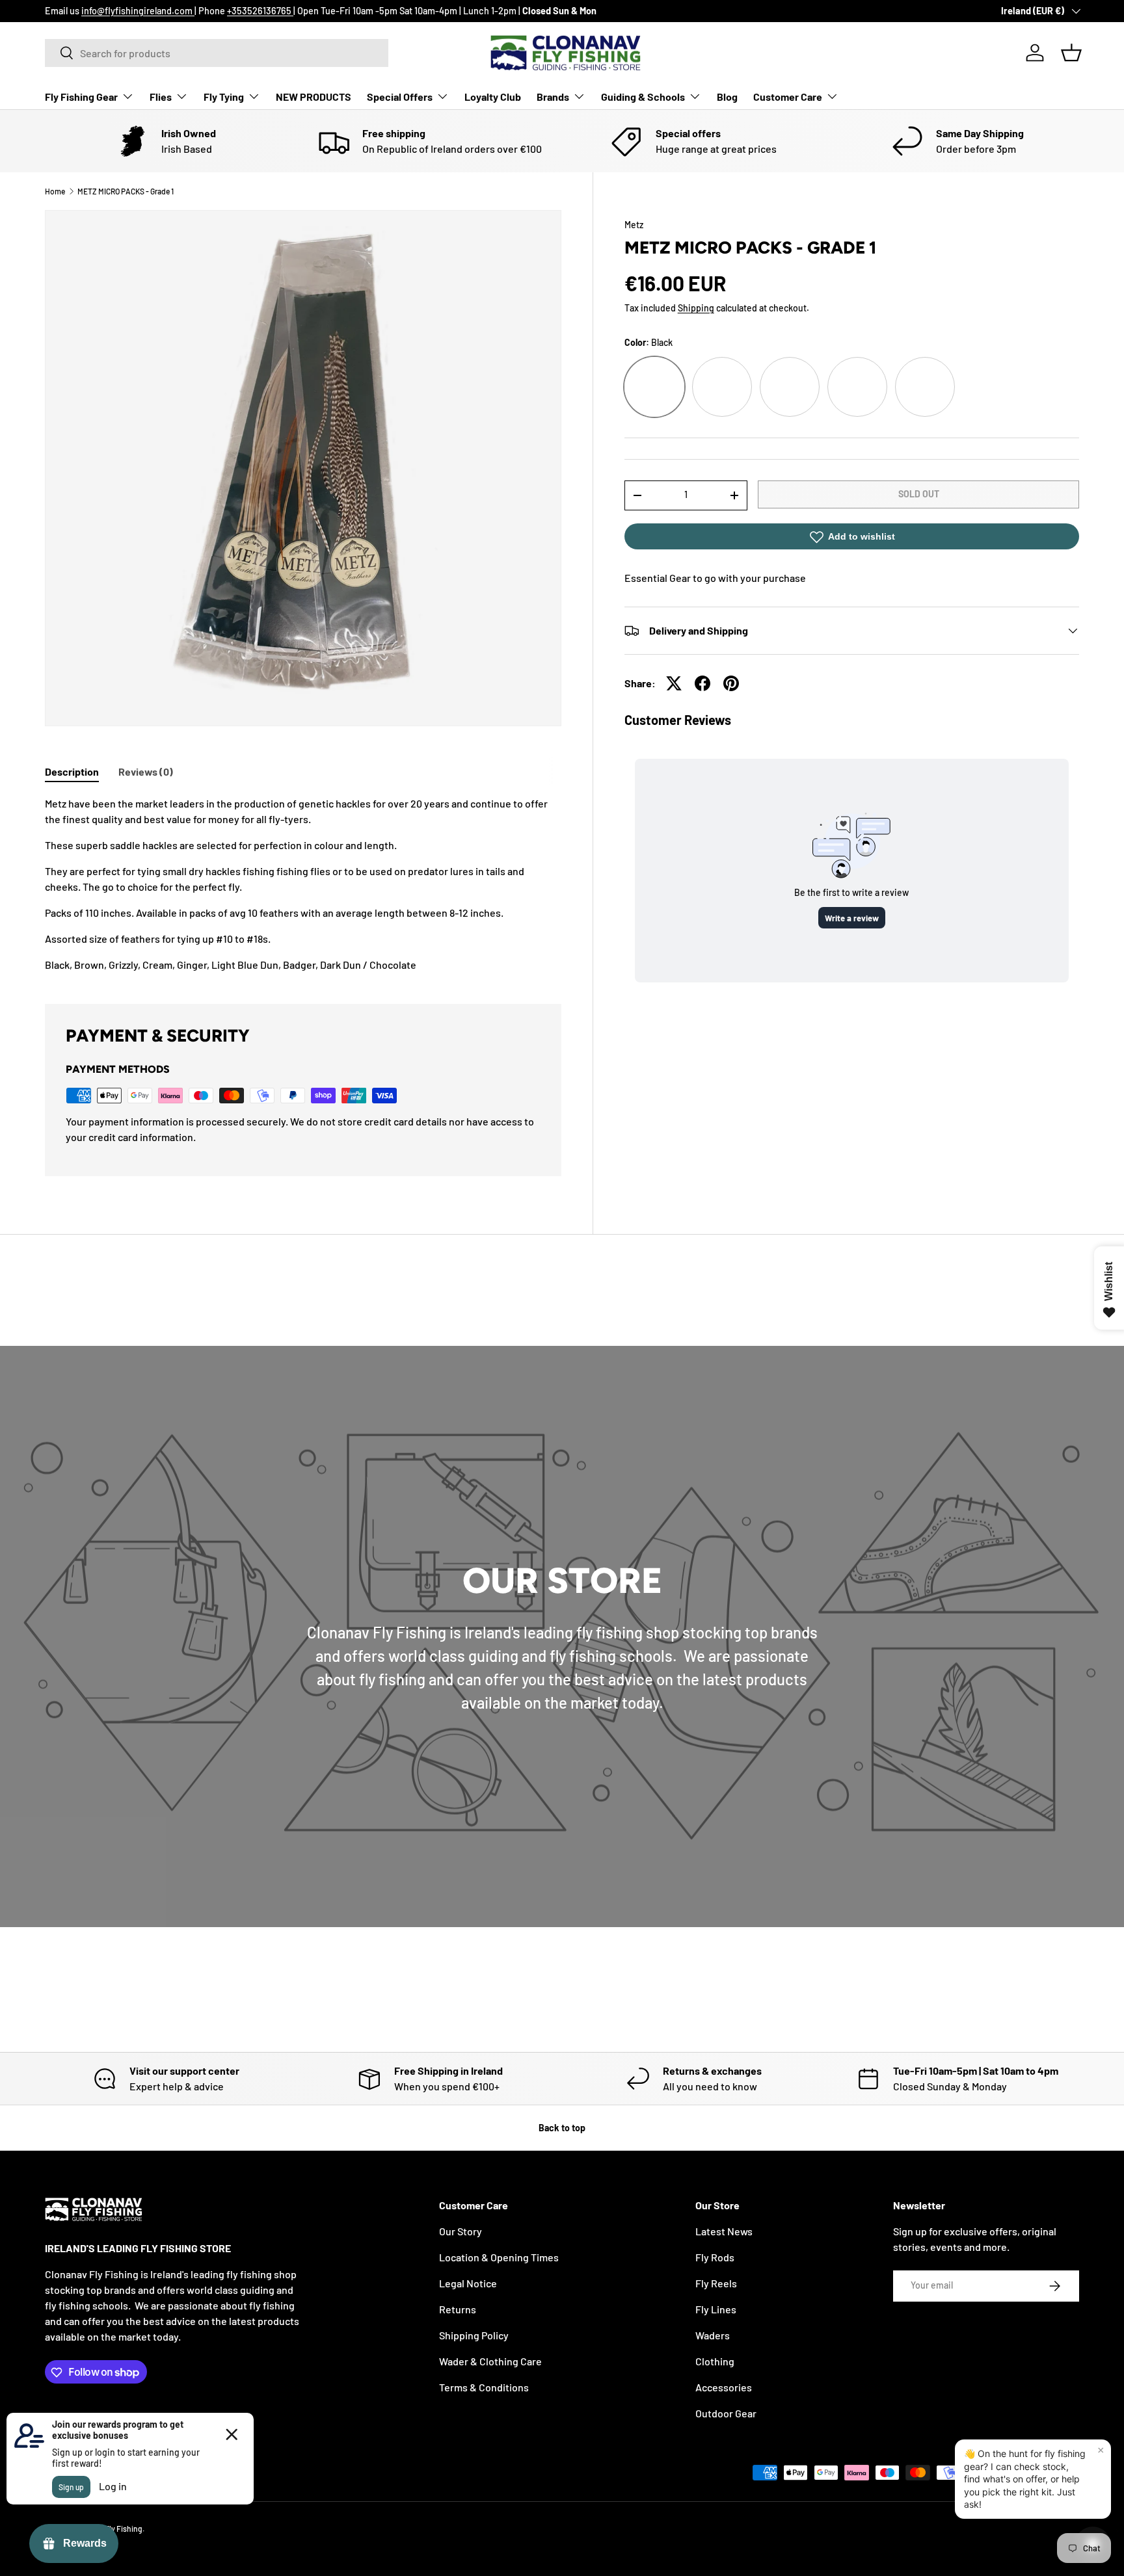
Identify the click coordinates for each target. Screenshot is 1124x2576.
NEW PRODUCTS (314, 97)
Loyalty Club (493, 97)
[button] (1071, 53)
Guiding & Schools (643, 97)
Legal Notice (468, 2283)
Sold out (919, 494)
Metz (634, 225)
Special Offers (400, 97)
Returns (458, 2309)
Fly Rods (715, 2257)
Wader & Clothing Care (490, 2361)
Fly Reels (716, 2283)
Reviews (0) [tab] (146, 771)
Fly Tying (224, 97)
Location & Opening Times (499, 2257)
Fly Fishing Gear (81, 97)
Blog (727, 97)
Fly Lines (716, 2309)
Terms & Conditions (484, 2387)
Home (55, 191)
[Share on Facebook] (702, 683)
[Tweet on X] (674, 683)
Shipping (696, 308)
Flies (161, 97)
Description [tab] (72, 771)
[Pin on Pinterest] (731, 683)
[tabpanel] (303, 884)
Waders (713, 2335)
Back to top (562, 2128)
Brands (553, 97)
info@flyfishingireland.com (138, 11)
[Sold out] (722, 387)
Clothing (715, 2361)
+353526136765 (260, 11)
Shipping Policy (474, 2335)
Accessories (724, 2387)
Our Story (461, 2231)
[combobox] (217, 53)
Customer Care (788, 97)
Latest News (724, 2231)
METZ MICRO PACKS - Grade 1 (126, 191)
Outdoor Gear (726, 2413)
